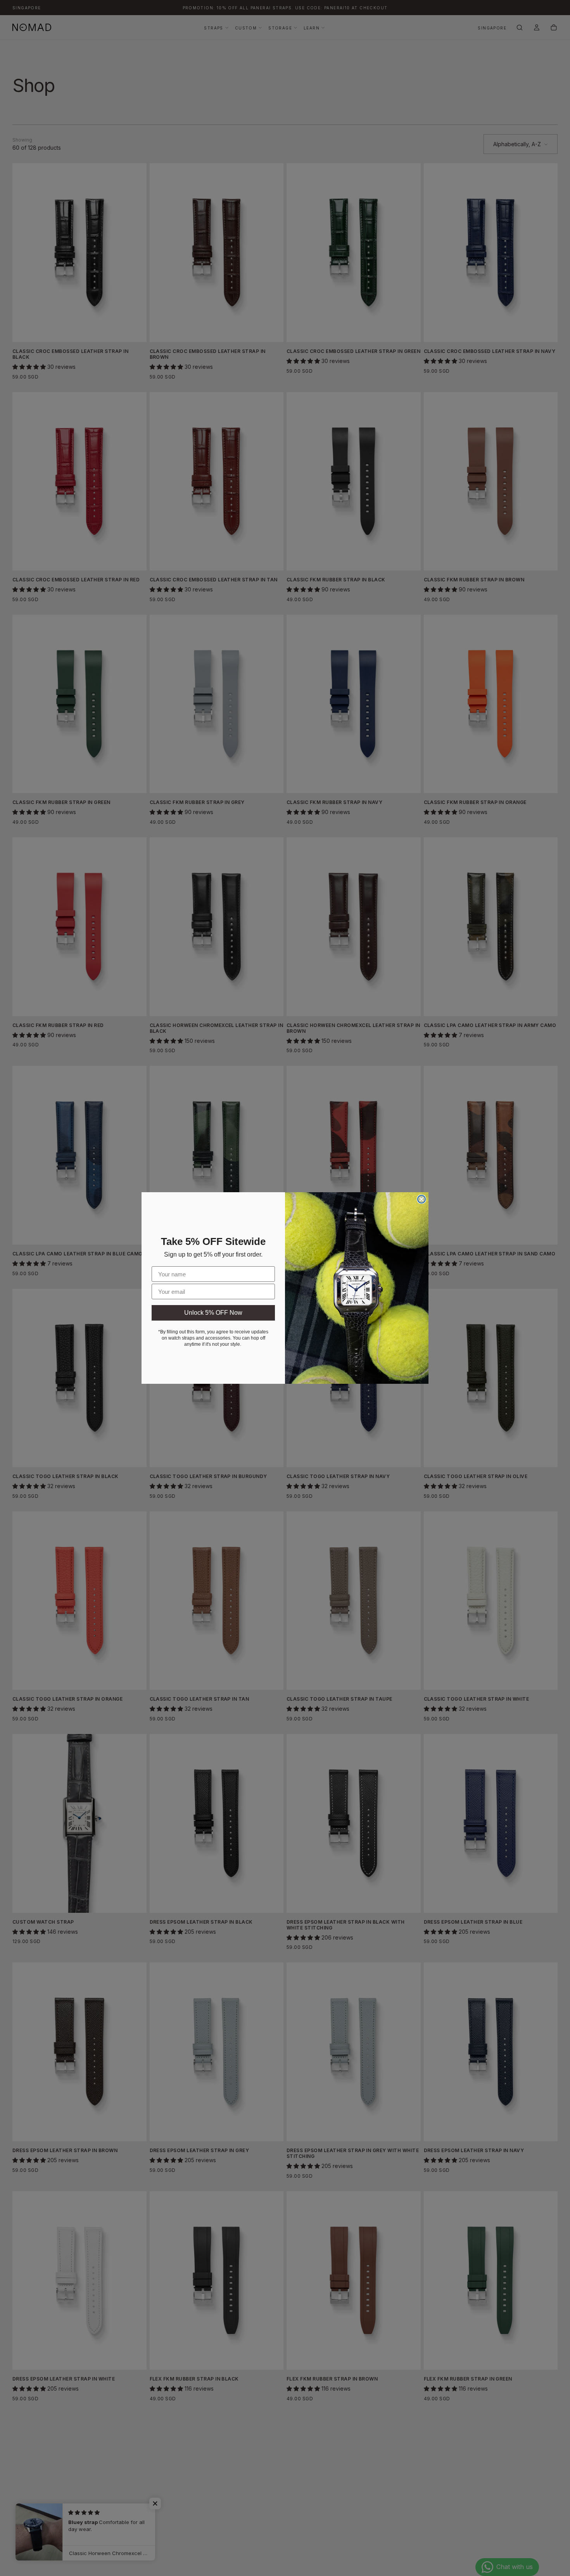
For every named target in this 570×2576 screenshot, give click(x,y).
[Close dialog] (421, 1199)
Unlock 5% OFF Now (213, 1313)
